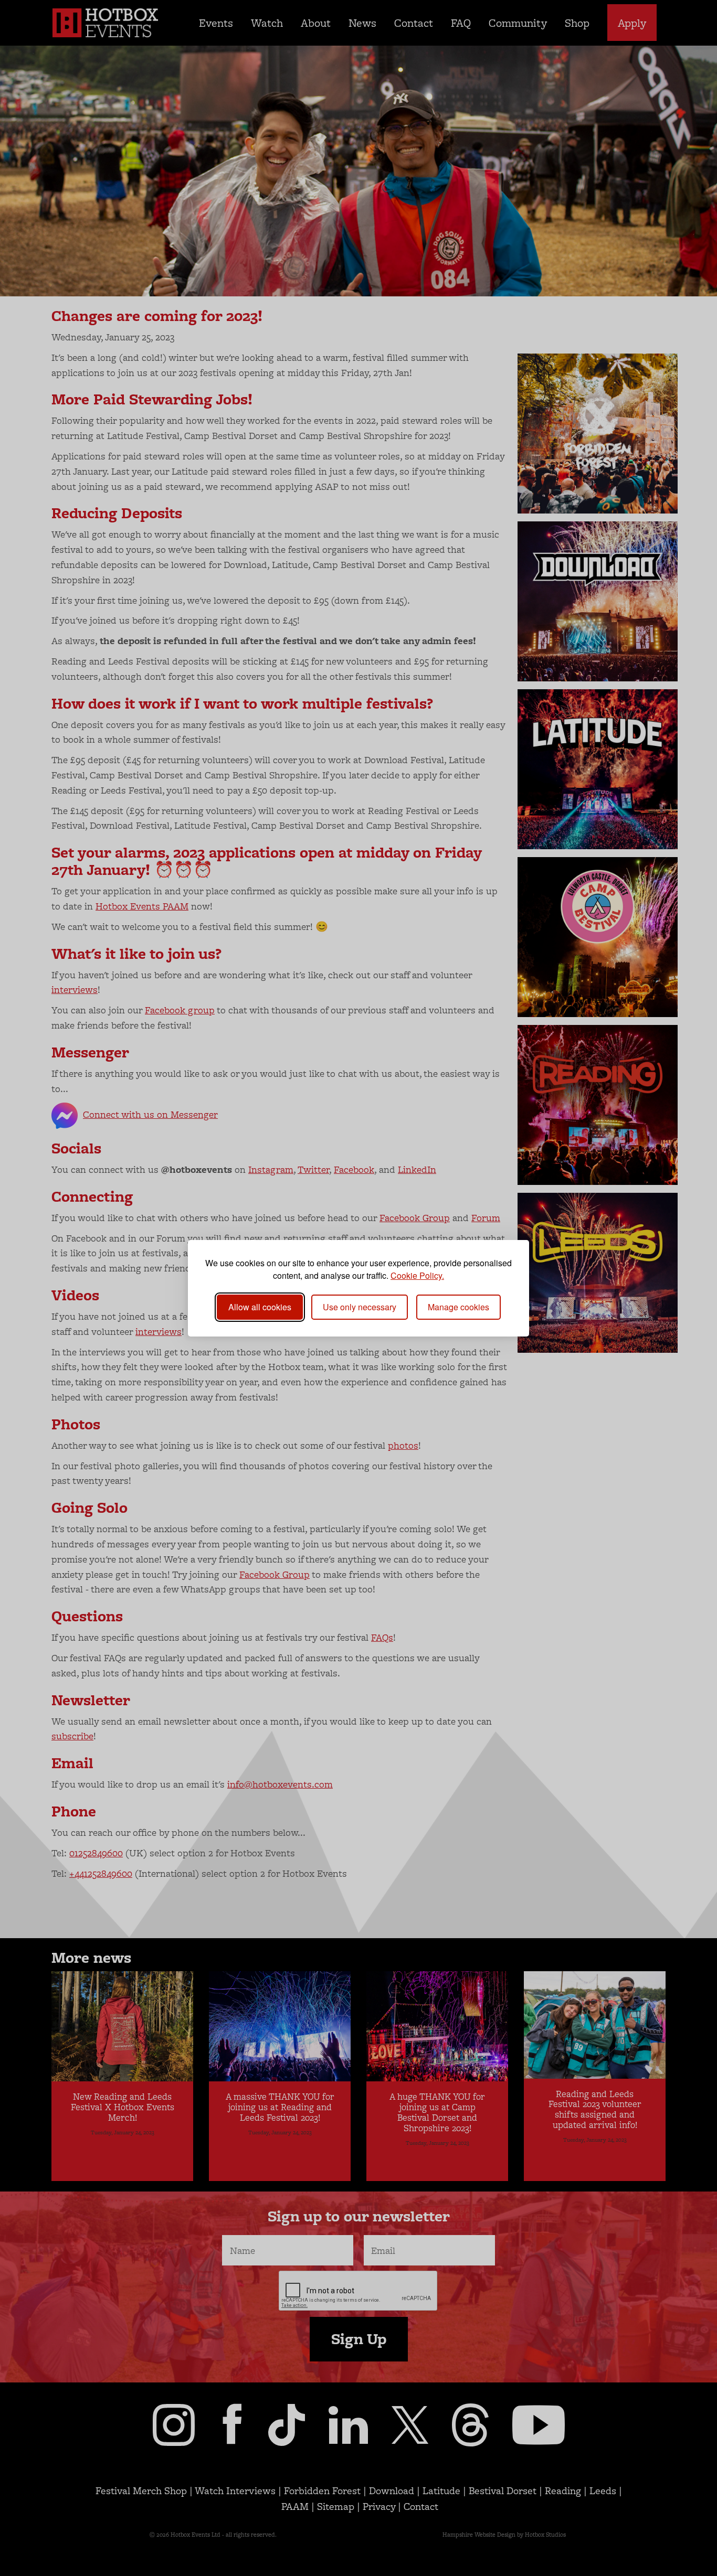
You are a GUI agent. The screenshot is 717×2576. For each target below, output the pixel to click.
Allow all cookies (260, 1307)
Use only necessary (360, 1307)
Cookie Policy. (417, 1275)
